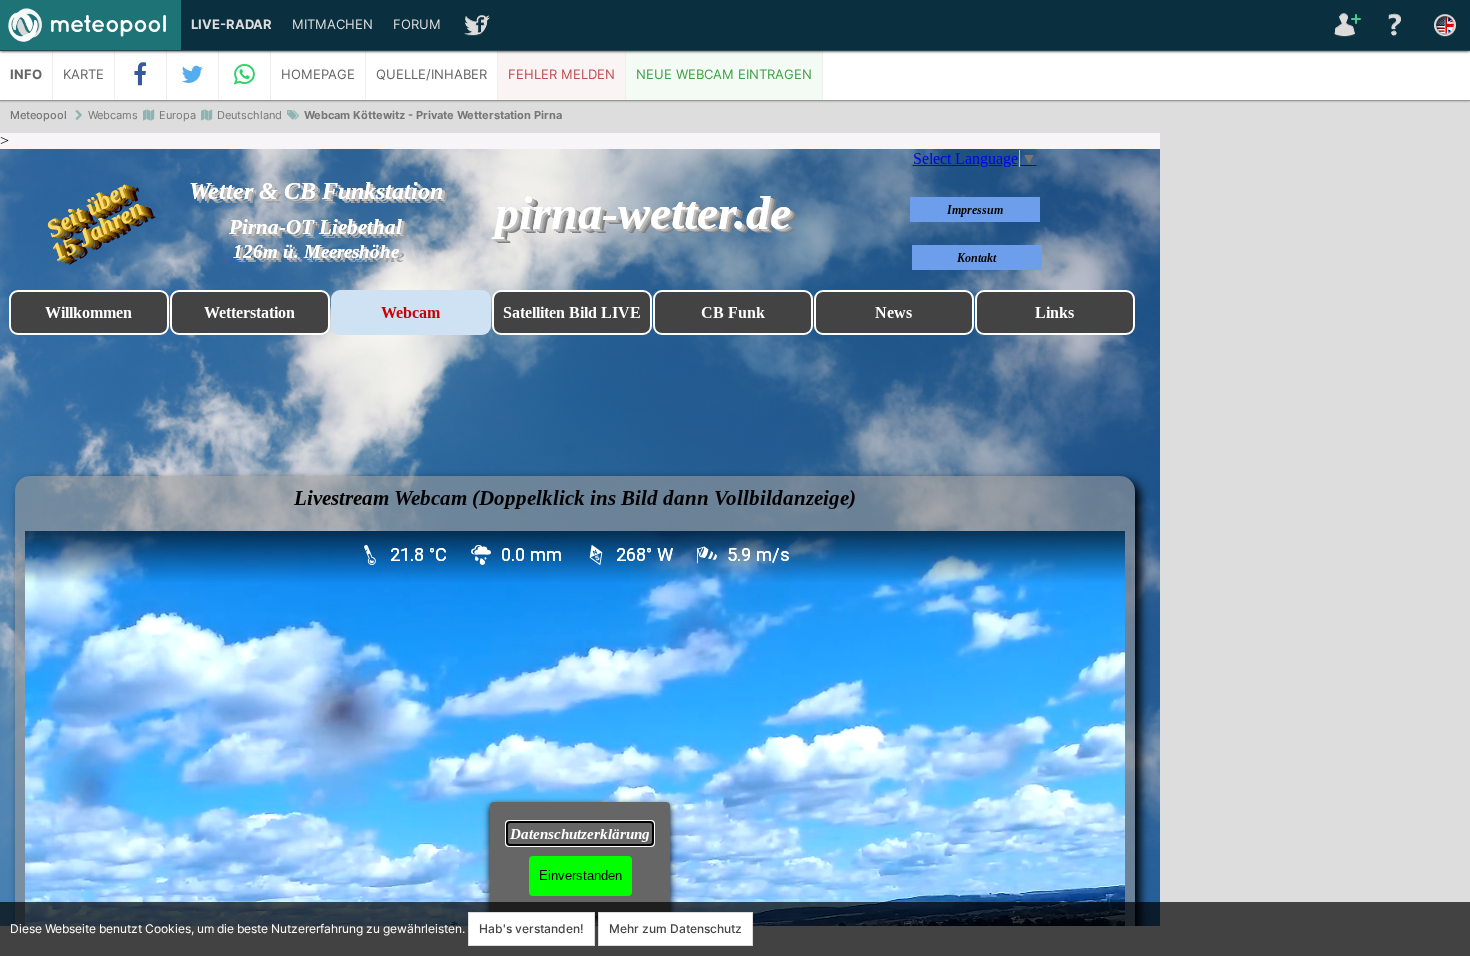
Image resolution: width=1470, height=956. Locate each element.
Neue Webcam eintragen (724, 74)
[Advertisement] (1315, 440)
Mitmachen (332, 24)
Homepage (318, 74)
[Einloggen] (1345, 25)
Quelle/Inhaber (431, 74)
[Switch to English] (1445, 25)
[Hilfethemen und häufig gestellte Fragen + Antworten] (1395, 25)
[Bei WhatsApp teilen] (245, 75)
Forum (417, 24)
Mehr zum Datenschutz (675, 928)
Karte (83, 74)
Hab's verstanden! (531, 928)
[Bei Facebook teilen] (141, 75)
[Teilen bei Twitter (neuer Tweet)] (193, 75)
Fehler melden (561, 74)
